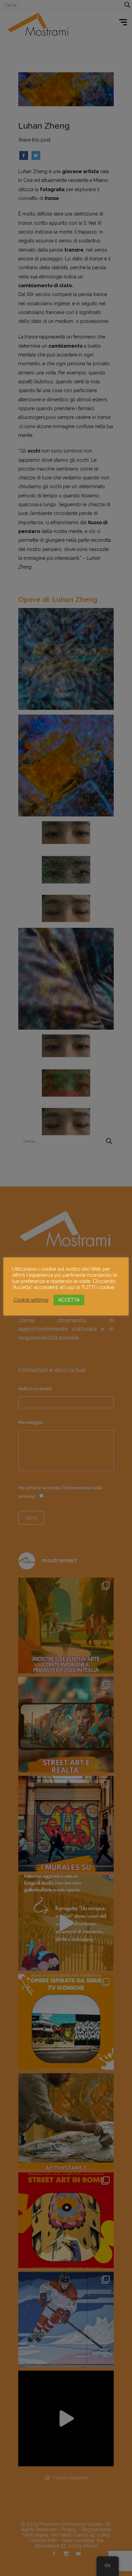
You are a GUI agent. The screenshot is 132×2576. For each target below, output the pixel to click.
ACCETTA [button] (69, 1300)
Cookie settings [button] (31, 1300)
